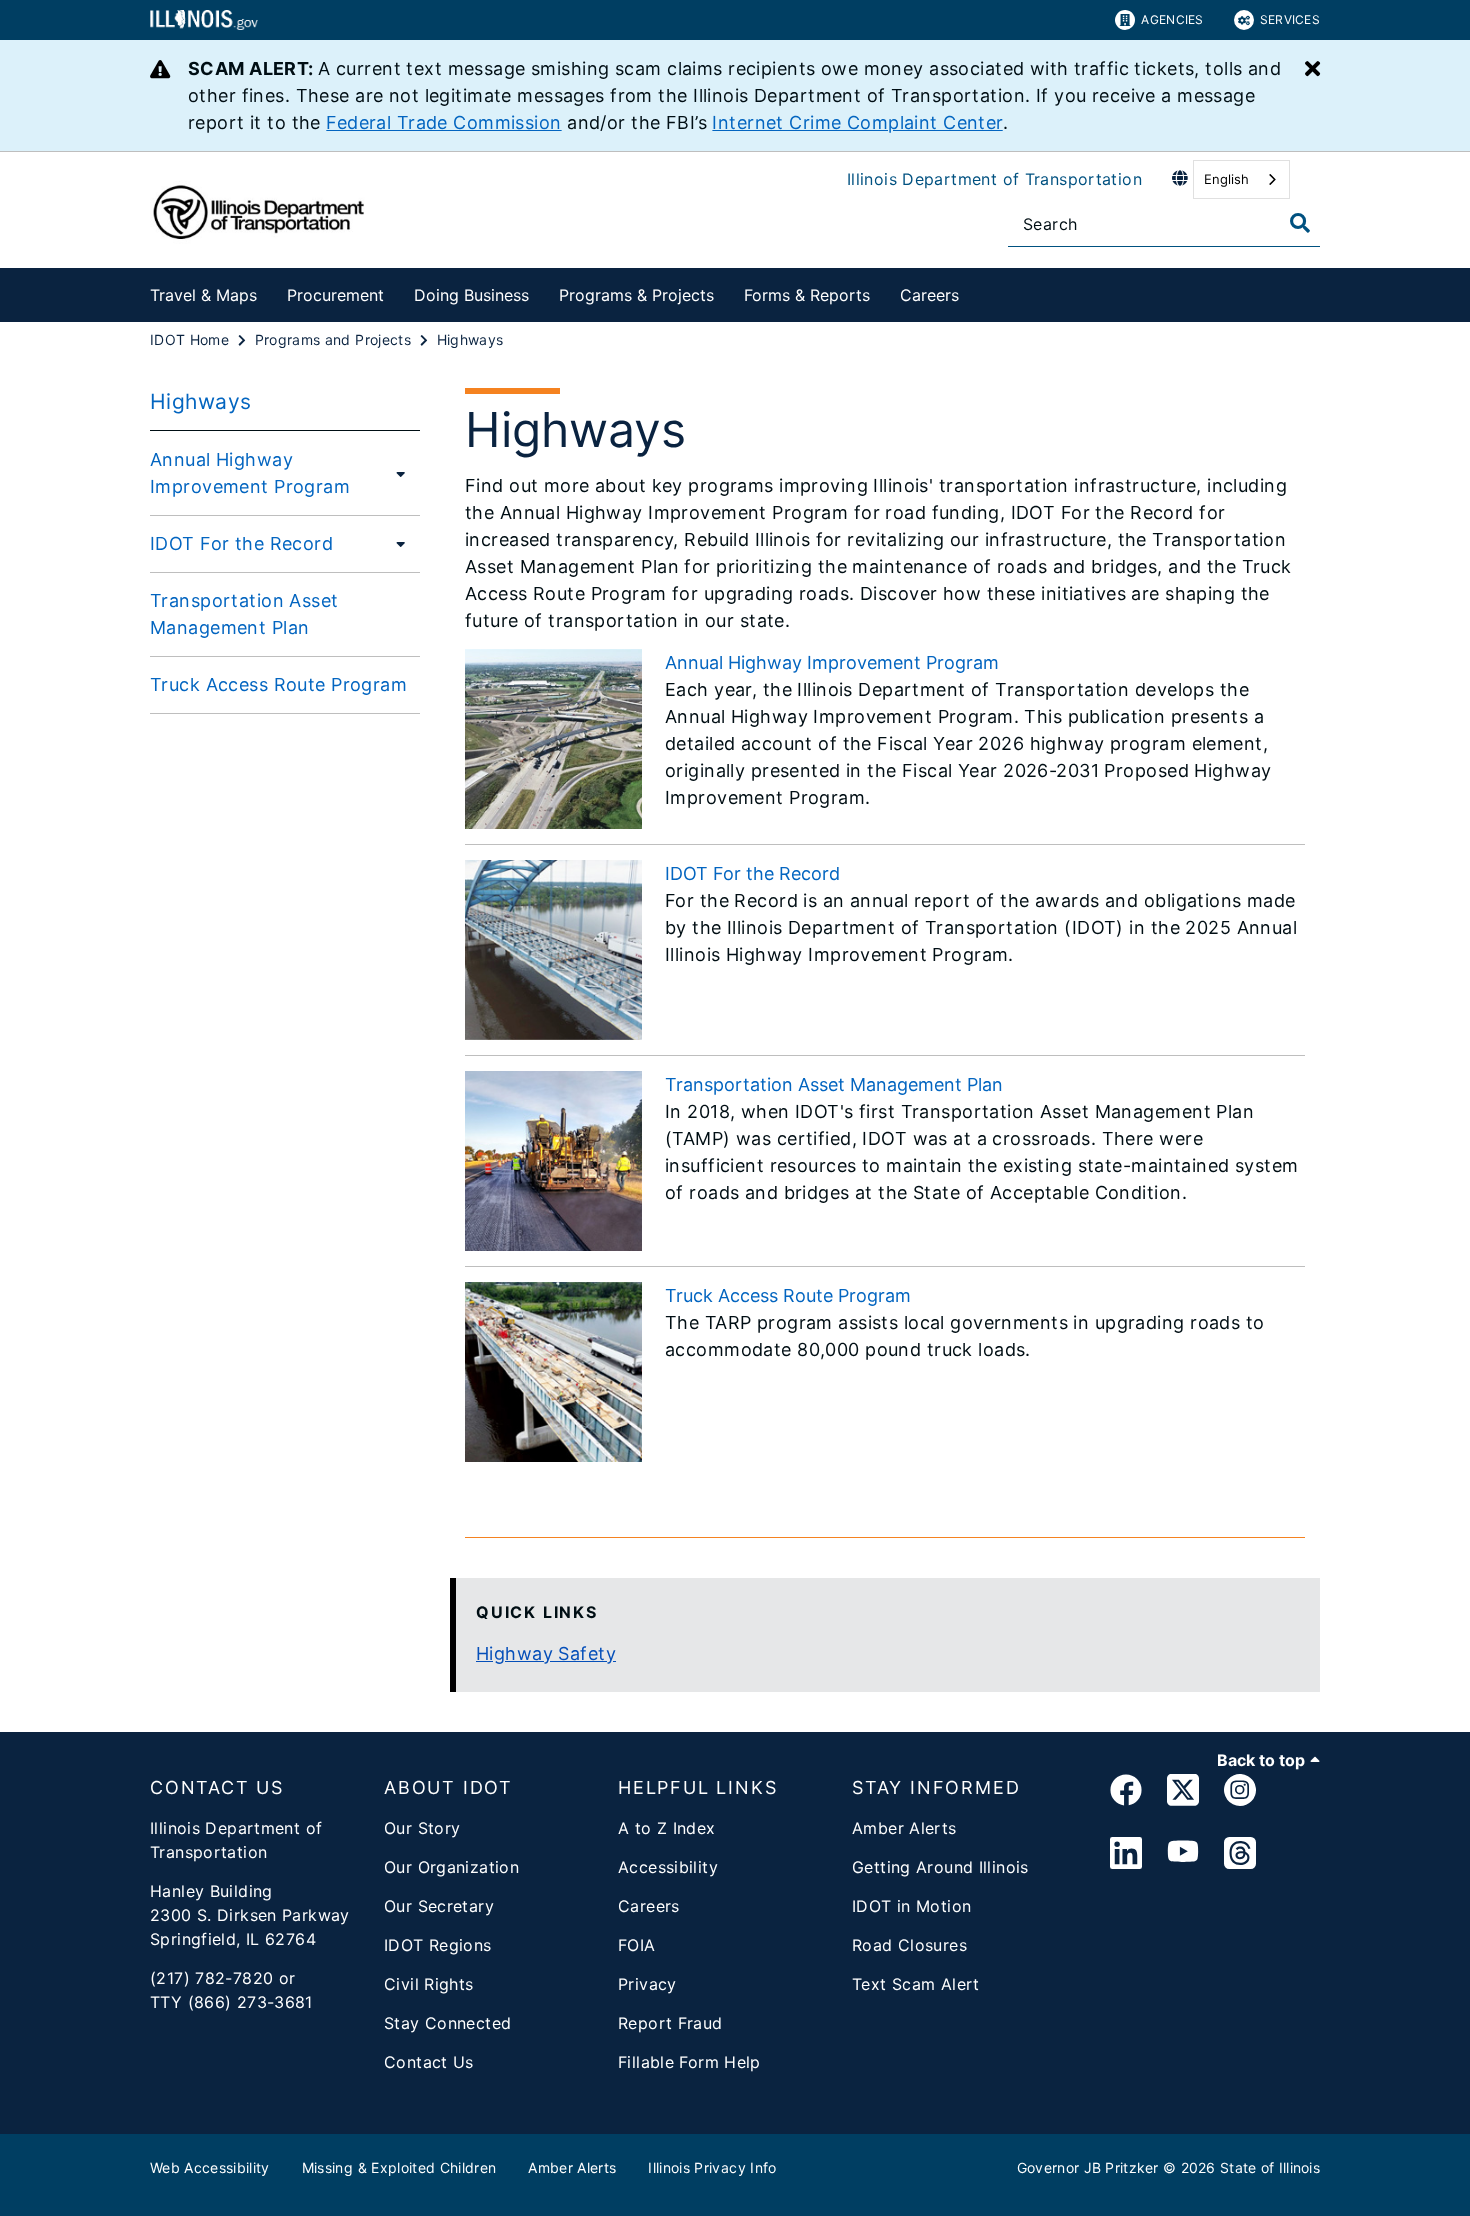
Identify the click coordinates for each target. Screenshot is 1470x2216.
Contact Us (429, 2062)
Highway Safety (546, 1653)
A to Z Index (667, 1828)
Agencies (1172, 19)
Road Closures (909, 1945)
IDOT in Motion (911, 1906)
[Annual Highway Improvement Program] (402, 473)
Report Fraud (670, 2023)
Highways (200, 401)
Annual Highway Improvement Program (250, 473)
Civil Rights (429, 1984)
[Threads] (1240, 1854)
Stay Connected (447, 2023)
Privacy (647, 1984)
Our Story (422, 1828)
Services (1290, 19)
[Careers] (974, 291)
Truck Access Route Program (278, 684)
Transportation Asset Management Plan (244, 614)
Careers (929, 295)
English (1226, 179)
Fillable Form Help (689, 2062)
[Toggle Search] (1300, 223)
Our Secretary (439, 1906)
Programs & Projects (636, 295)
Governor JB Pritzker (1088, 2167)
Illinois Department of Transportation (994, 179)
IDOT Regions (438, 1945)
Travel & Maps (203, 295)
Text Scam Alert (916, 1984)
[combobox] (1241, 179)
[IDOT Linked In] (1126, 1854)
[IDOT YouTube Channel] (1183, 1854)
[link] (1126, 1793)
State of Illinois (1270, 2167)
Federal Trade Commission (443, 122)
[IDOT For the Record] (395, 543)
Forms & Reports (807, 295)
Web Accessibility (210, 2167)
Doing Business (471, 295)
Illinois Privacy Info (712, 2167)
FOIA (637, 1945)
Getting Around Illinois (940, 1867)
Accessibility (668, 1867)
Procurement (335, 295)
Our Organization (451, 1867)
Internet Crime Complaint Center (857, 122)
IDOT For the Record (241, 543)
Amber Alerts (904, 1828)
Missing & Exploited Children (399, 2167)
